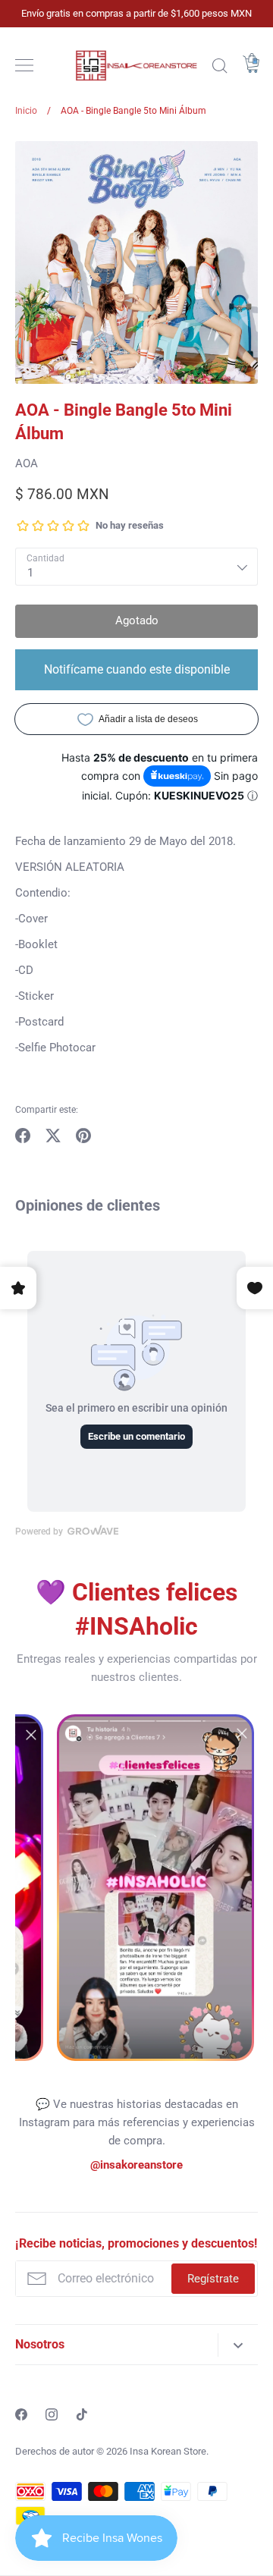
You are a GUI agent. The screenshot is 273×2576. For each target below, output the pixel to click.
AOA (27, 463)
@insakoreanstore (136, 2165)
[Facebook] (21, 2414)
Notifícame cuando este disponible (137, 669)
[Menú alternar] (24, 65)
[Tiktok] (82, 2414)
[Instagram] (52, 2414)
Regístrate (213, 2279)
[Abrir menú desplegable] (238, 2345)
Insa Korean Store (168, 2451)
